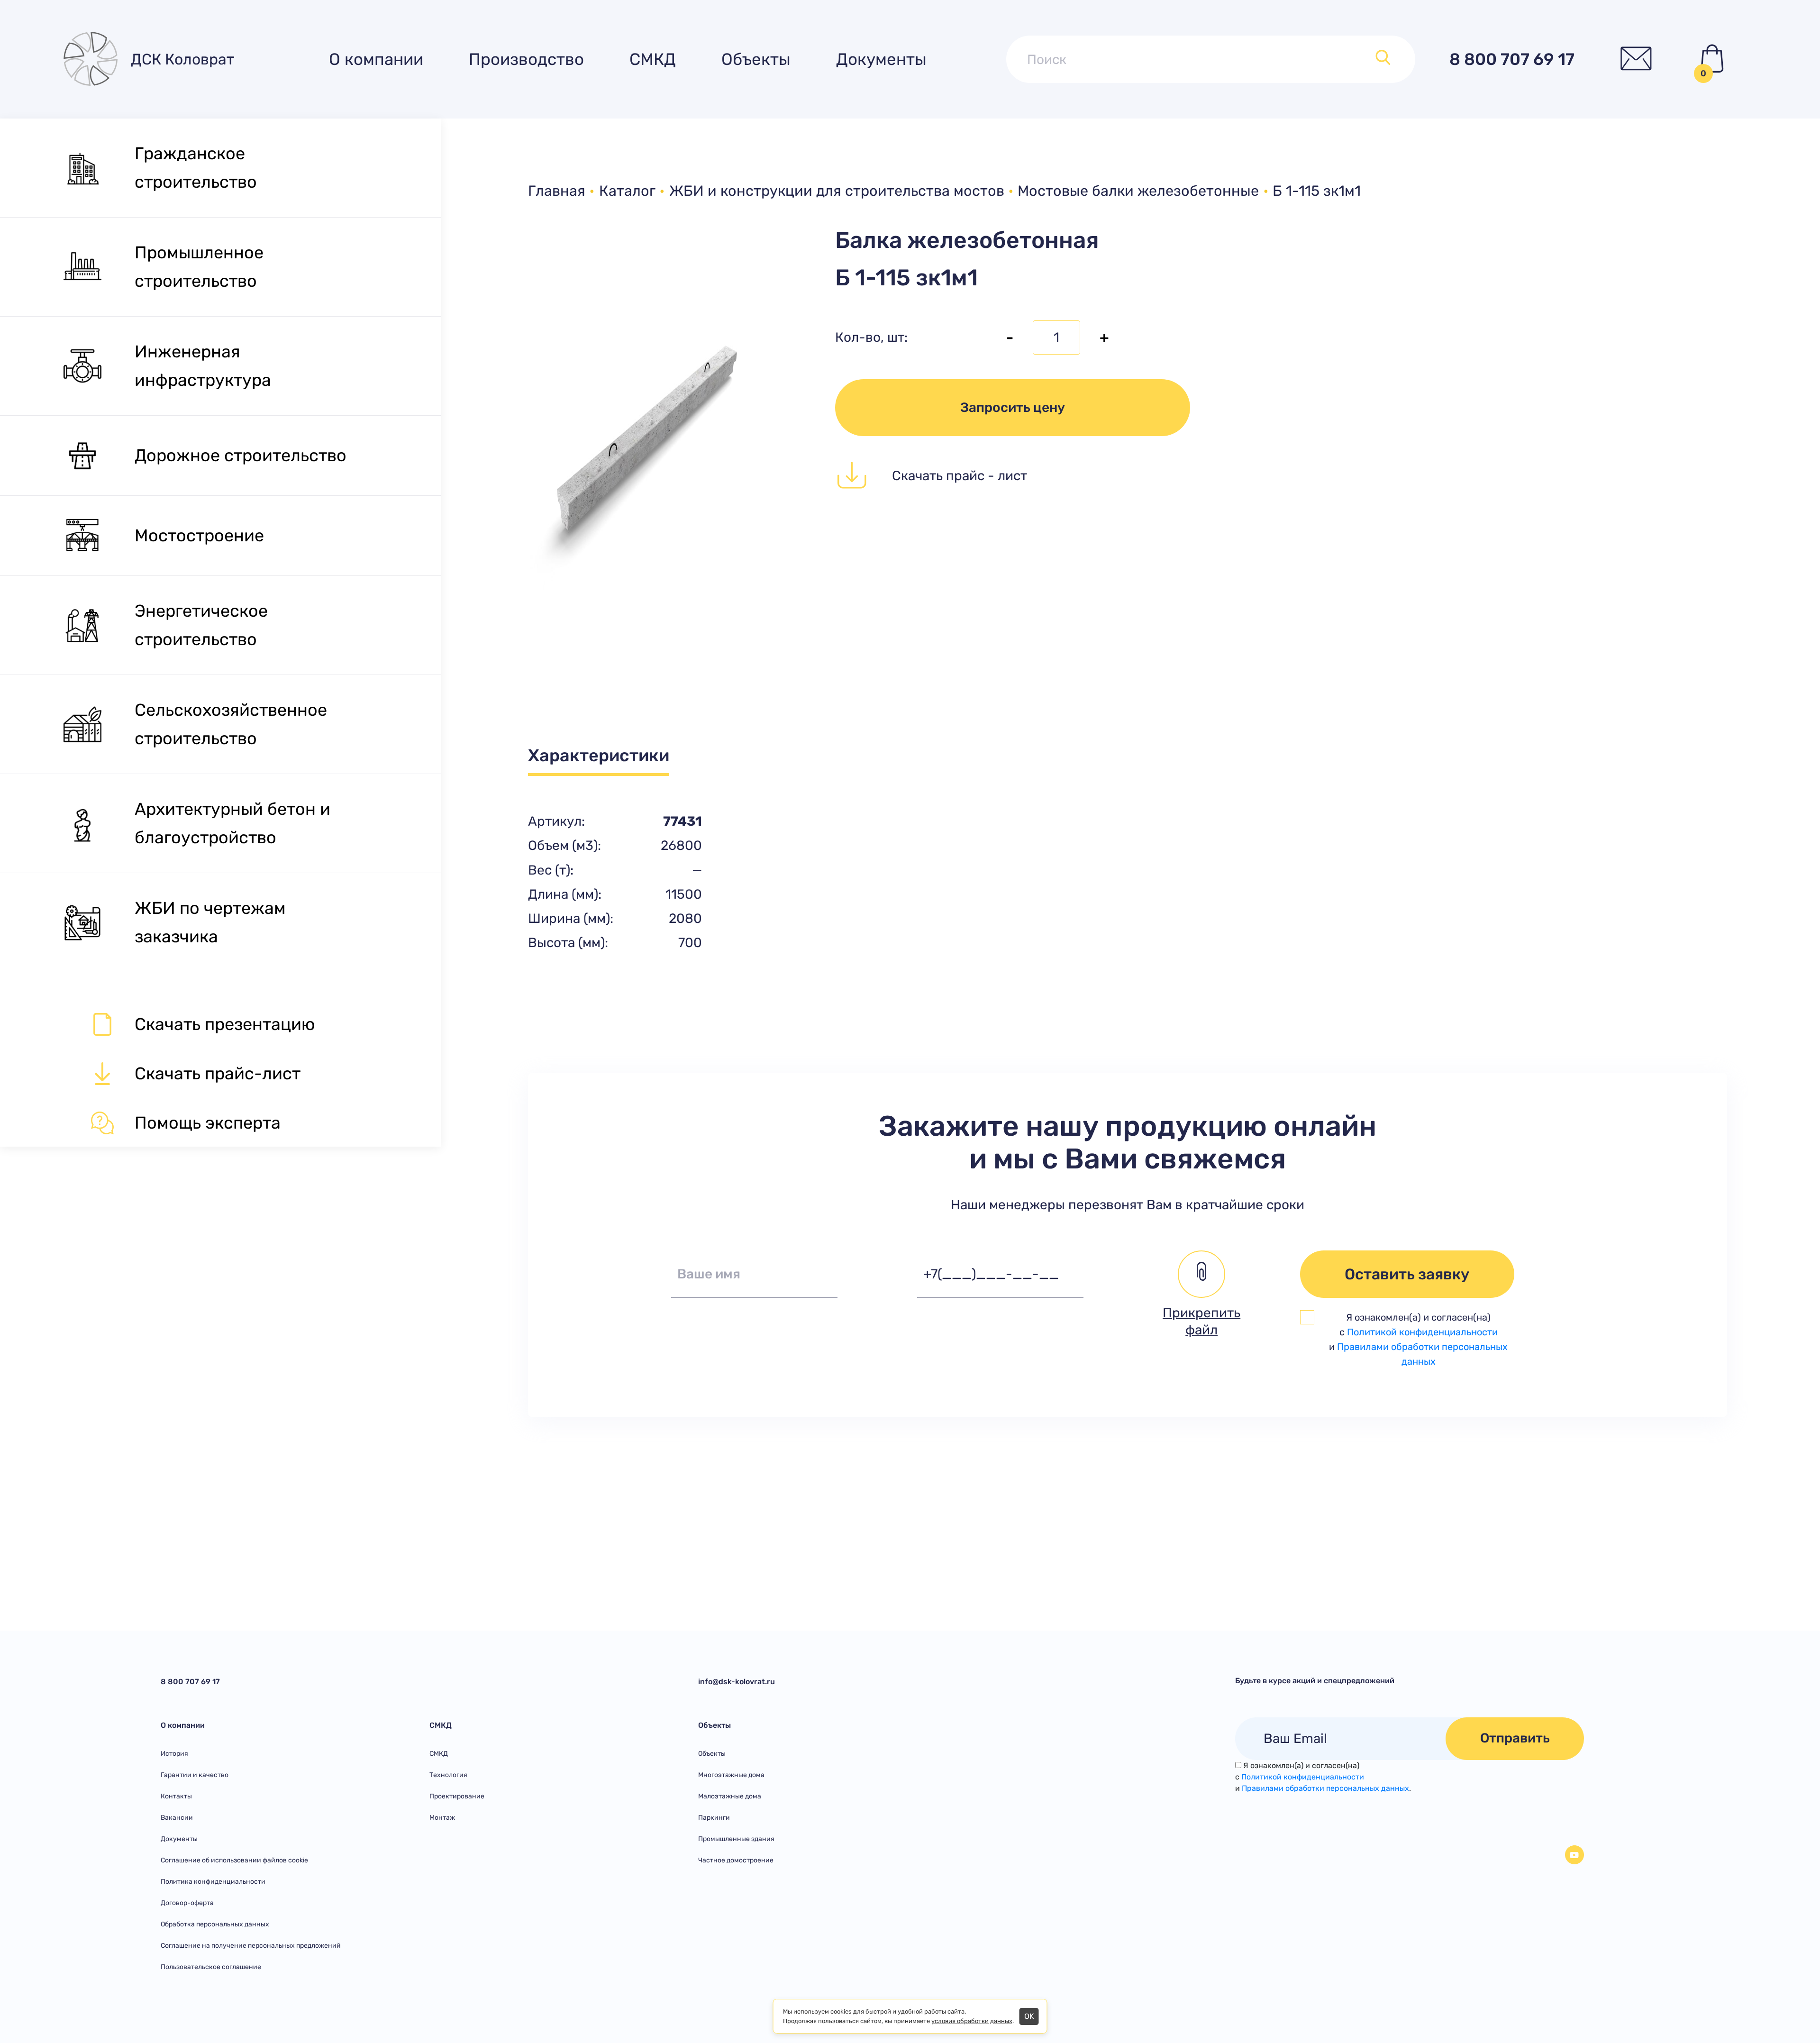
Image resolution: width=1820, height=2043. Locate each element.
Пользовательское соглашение (211, 1967)
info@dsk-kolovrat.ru (737, 1682)
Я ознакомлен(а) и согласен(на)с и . (1323, 1777)
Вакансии (177, 1818)
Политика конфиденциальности (213, 1882)
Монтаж (442, 1818)
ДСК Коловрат (182, 59)
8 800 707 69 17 (1512, 59)
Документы (881, 59)
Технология (448, 1775)
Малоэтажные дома (730, 1796)
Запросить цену (1013, 407)
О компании (376, 59)
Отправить (1515, 1738)
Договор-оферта (187, 1903)
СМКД (653, 59)
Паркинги (714, 1818)
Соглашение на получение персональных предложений (251, 1946)
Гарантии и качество (195, 1775)
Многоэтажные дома (731, 1775)
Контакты (176, 1796)
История (174, 1754)
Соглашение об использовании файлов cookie (234, 1860)
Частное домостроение (736, 1860)
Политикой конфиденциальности (1422, 1332)
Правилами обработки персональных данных (1325, 1788)
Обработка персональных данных (215, 1924)
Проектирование (457, 1796)
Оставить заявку (1407, 1274)
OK (1029, 2016)
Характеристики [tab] (599, 755)
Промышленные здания (736, 1839)
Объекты (756, 59)
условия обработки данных (972, 2021)
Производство (526, 59)
